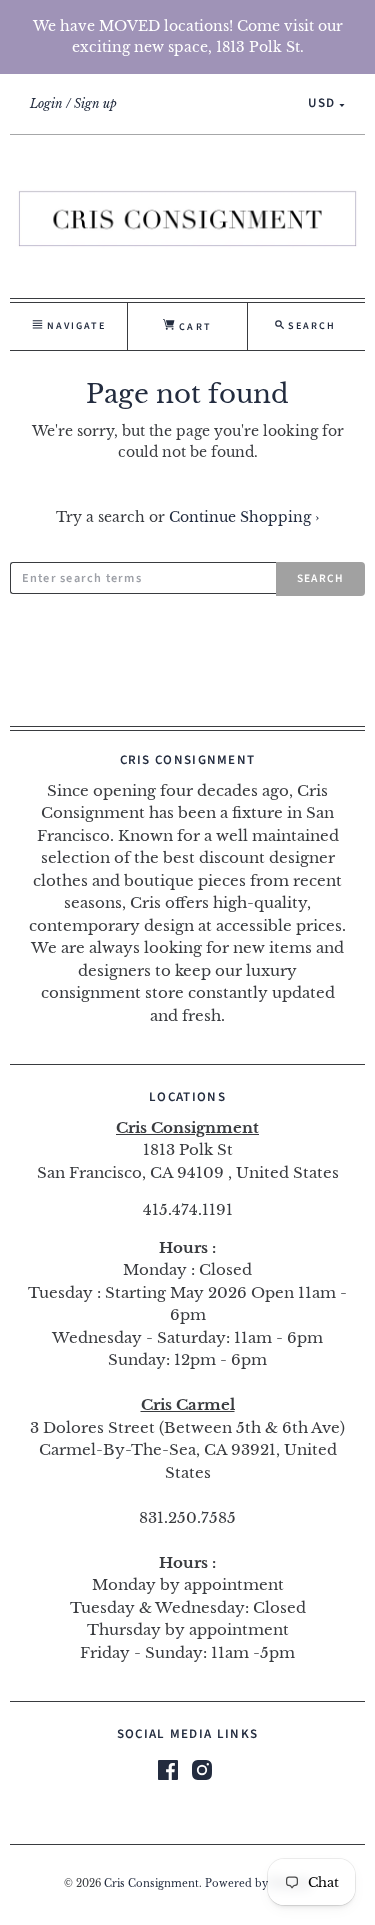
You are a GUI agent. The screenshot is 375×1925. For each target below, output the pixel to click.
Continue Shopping (244, 517)
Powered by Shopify (258, 1884)
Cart (193, 327)
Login (46, 103)
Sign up (95, 103)
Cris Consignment (151, 1884)
